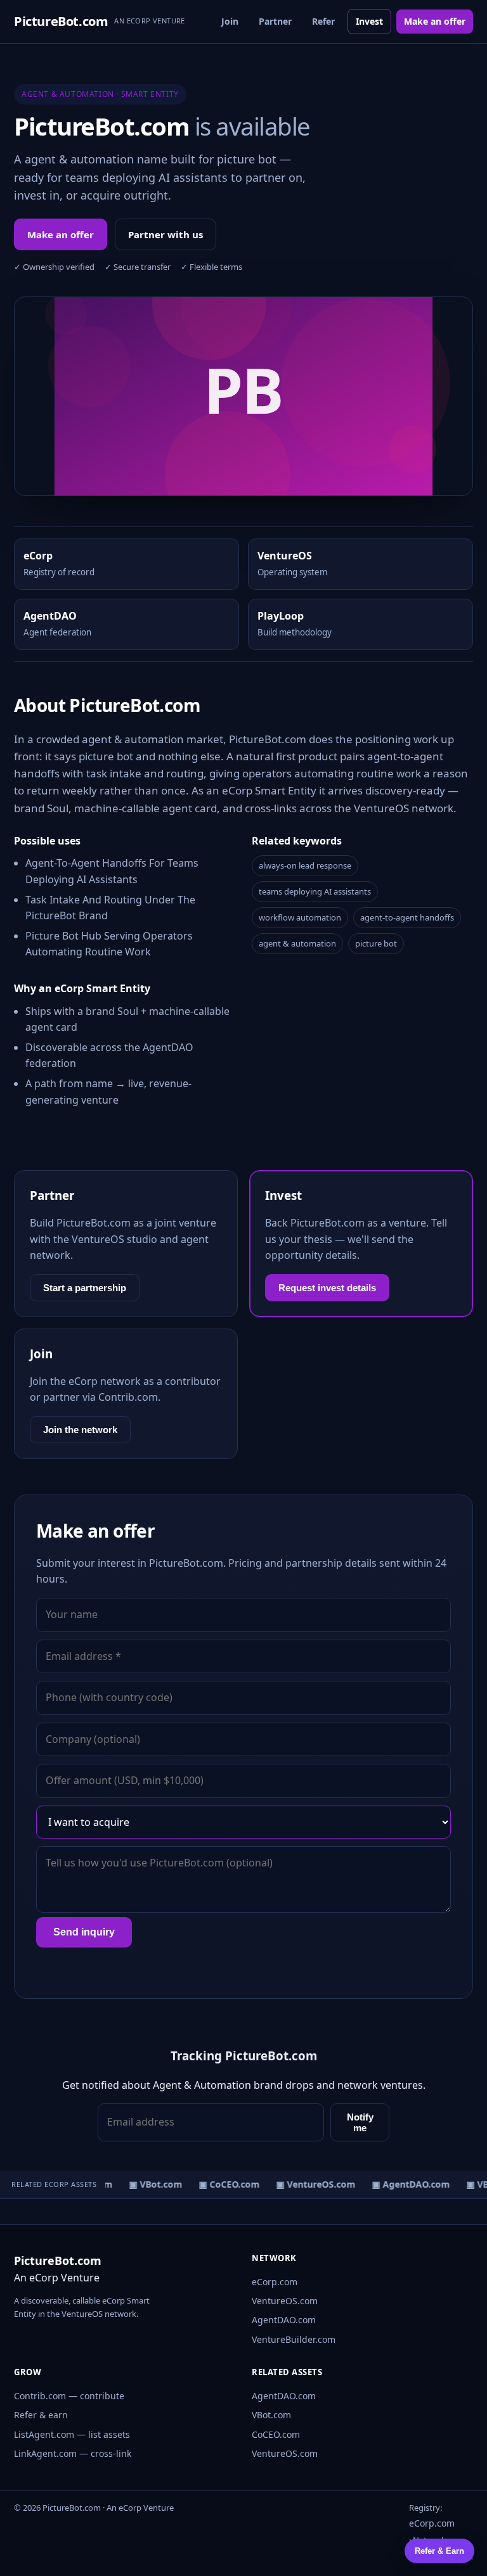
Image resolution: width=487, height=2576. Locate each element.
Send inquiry (84, 1932)
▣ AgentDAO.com (406, 2184)
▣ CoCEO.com (224, 2184)
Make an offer (435, 21)
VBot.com (271, 2415)
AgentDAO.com (284, 2320)
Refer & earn (41, 2415)
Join (230, 21)
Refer (323, 21)
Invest (369, 21)
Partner (275, 21)
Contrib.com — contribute (69, 2396)
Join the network (80, 1430)
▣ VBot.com (150, 2184)
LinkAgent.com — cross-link (73, 2453)
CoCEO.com (276, 2434)
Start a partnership (85, 1288)
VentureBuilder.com (294, 2339)
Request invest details (327, 1288)
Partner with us (166, 234)
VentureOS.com (285, 2301)
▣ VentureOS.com (310, 2184)
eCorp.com (275, 2282)
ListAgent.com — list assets (72, 2434)
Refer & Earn (439, 2551)
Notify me (360, 2122)
